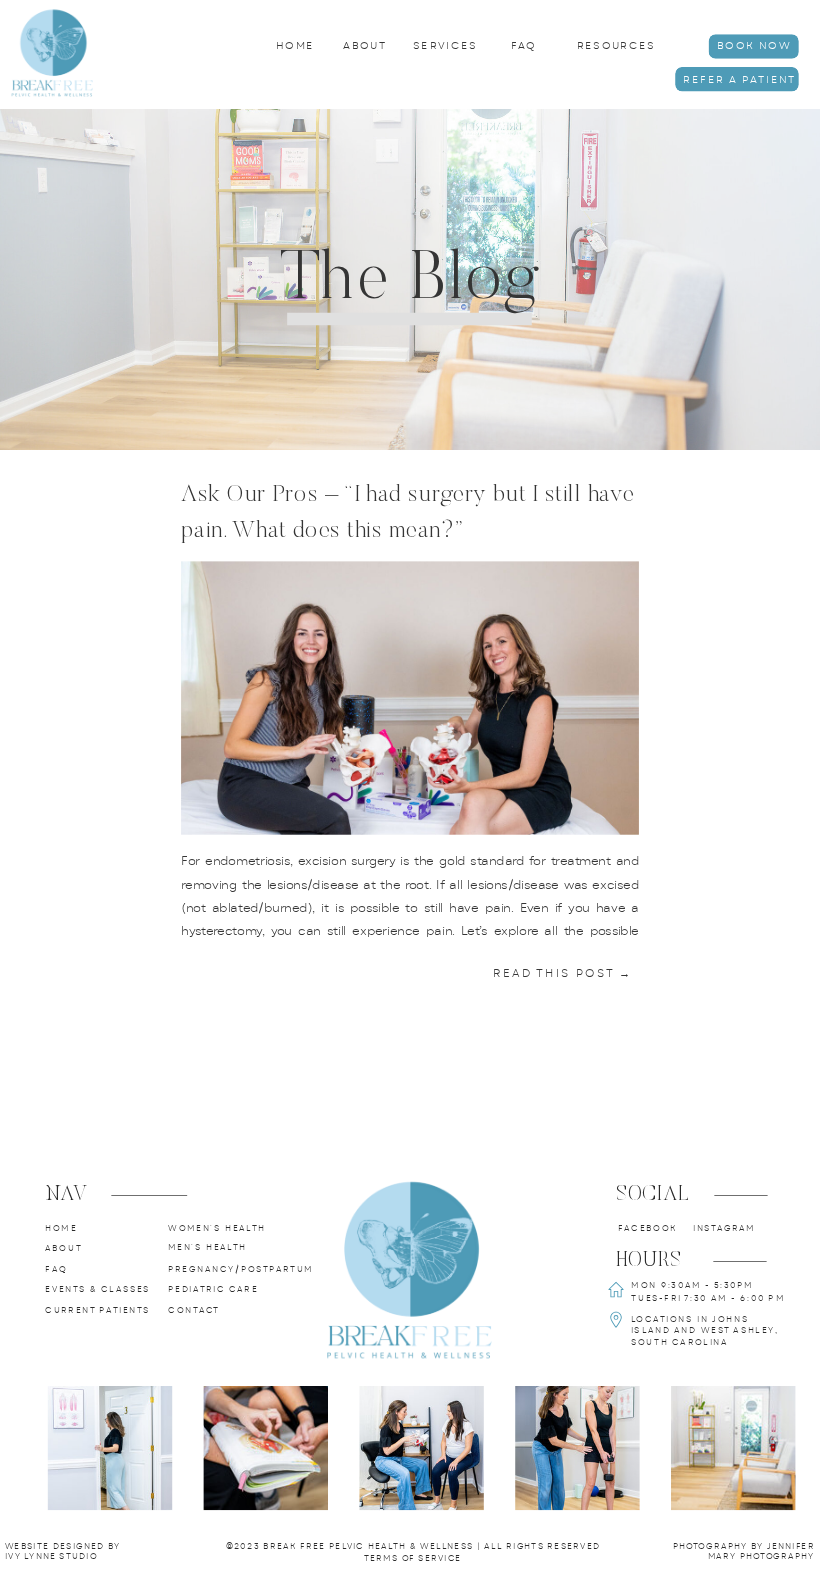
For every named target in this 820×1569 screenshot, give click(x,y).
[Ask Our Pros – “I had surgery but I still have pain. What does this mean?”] (410, 698)
